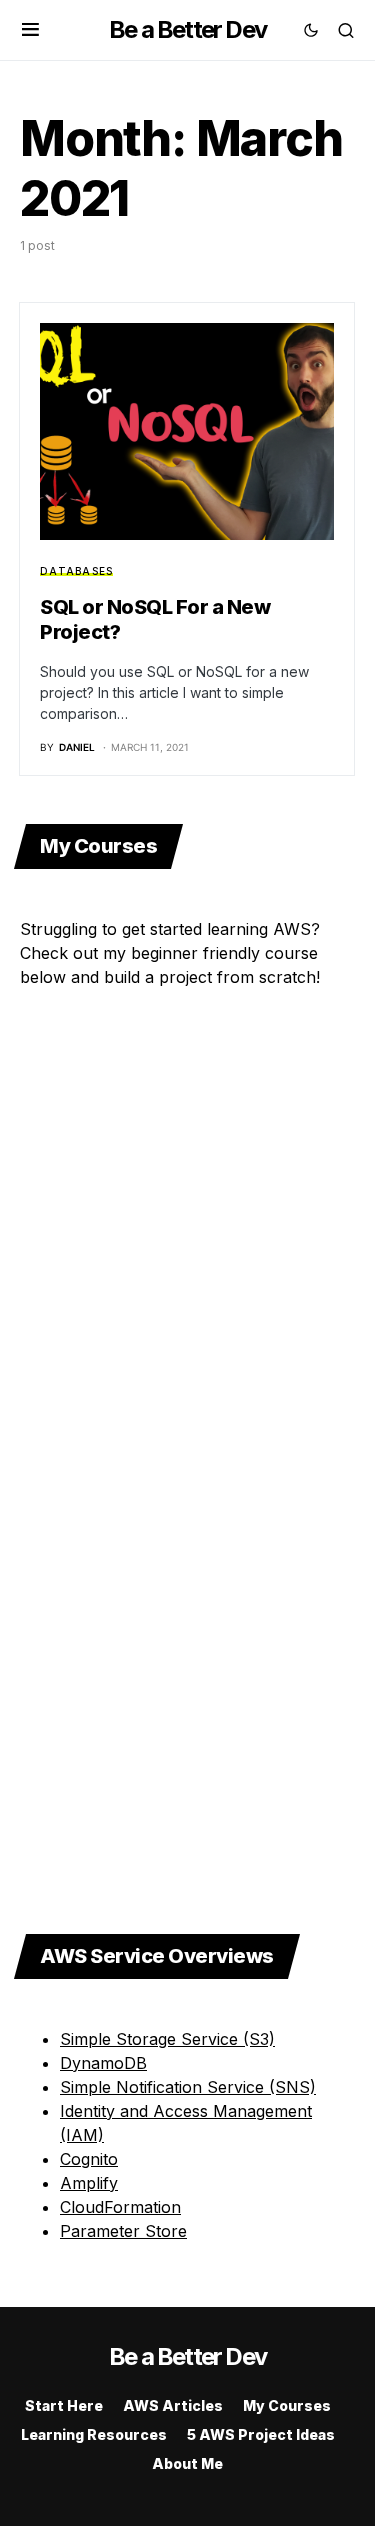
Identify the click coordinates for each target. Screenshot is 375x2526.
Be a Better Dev (187, 29)
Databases (76, 571)
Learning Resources (94, 2434)
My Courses (287, 2405)
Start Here (64, 2405)
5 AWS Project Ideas (261, 2434)
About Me (187, 2463)
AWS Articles (173, 2405)
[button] (30, 30)
